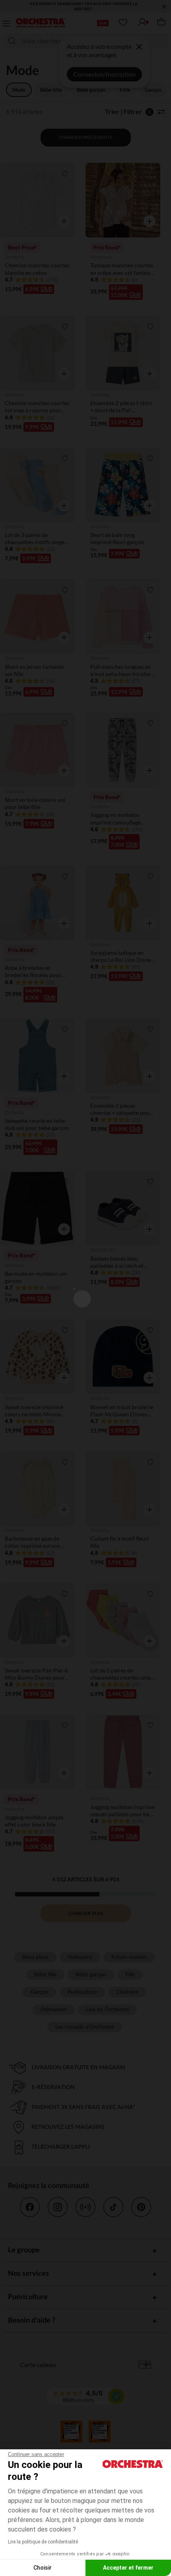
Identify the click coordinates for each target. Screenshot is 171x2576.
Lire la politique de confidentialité (43, 2542)
